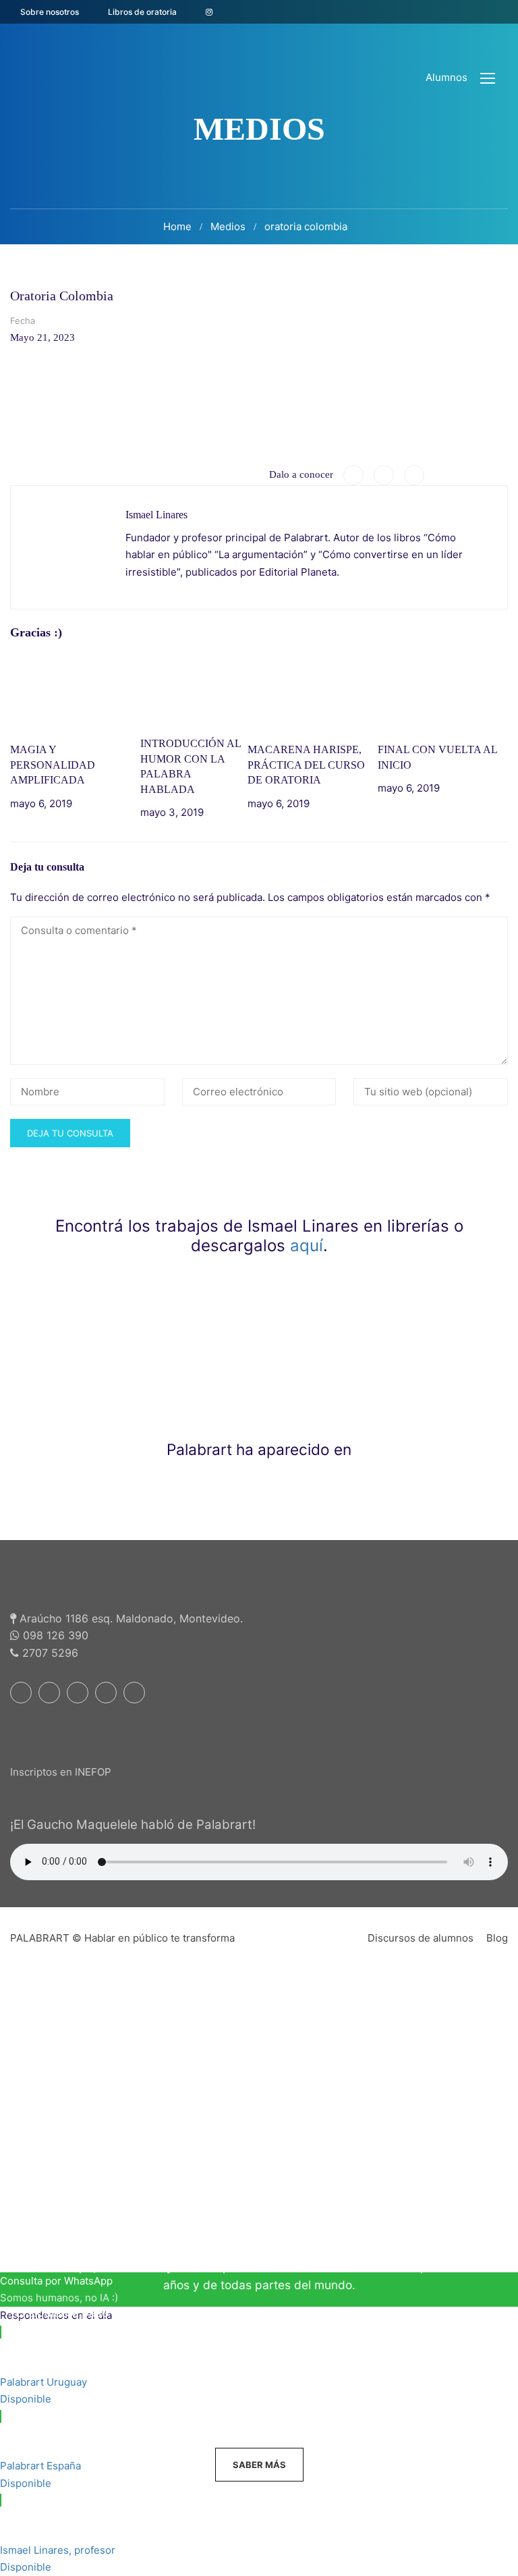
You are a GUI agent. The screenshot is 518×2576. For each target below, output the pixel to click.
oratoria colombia (306, 226)
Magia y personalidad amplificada (53, 765)
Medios (228, 226)
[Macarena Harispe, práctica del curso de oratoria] (313, 691)
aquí (307, 1245)
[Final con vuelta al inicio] (443, 691)
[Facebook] (353, 475)
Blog (497, 1938)
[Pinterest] (414, 475)
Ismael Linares (156, 515)
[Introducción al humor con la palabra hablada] (194, 689)
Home (177, 226)
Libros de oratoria (142, 12)
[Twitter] (384, 475)
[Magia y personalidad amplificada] (75, 691)
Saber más (259, 2465)
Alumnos (447, 77)
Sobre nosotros (50, 12)
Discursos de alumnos (421, 1938)
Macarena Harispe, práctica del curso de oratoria (306, 765)
